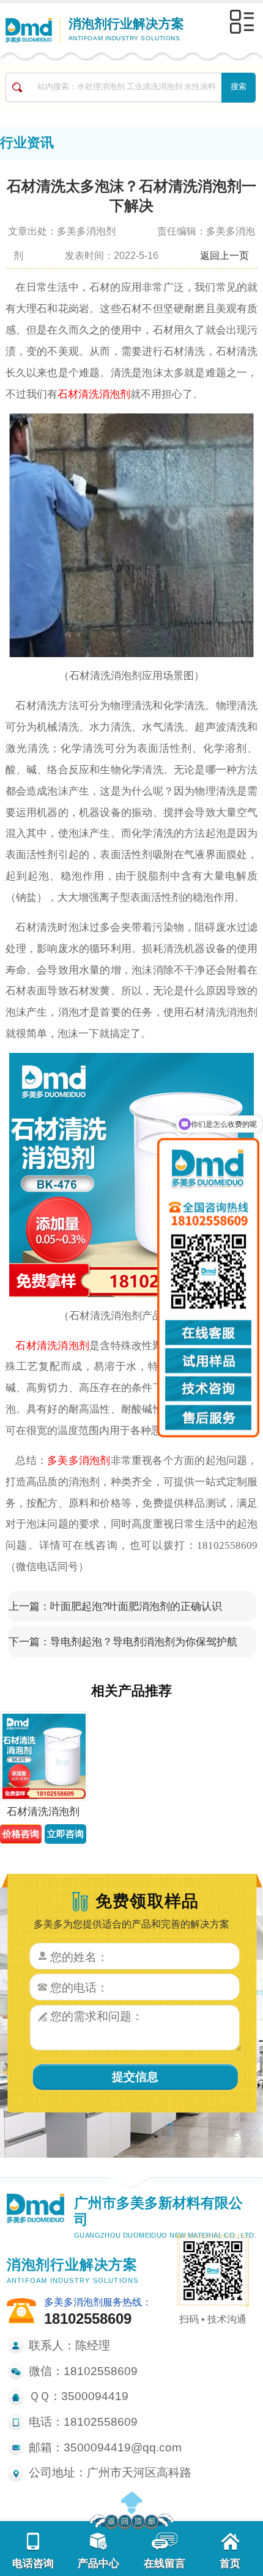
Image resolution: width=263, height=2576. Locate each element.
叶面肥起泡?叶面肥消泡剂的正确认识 (136, 1606)
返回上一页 (224, 255)
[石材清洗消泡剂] (43, 1756)
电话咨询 (33, 2563)
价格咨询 (21, 1834)
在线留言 (165, 2563)
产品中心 (98, 2563)
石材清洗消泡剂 (94, 394)
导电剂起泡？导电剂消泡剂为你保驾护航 (144, 1642)
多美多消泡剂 (79, 1460)
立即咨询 (65, 1834)
